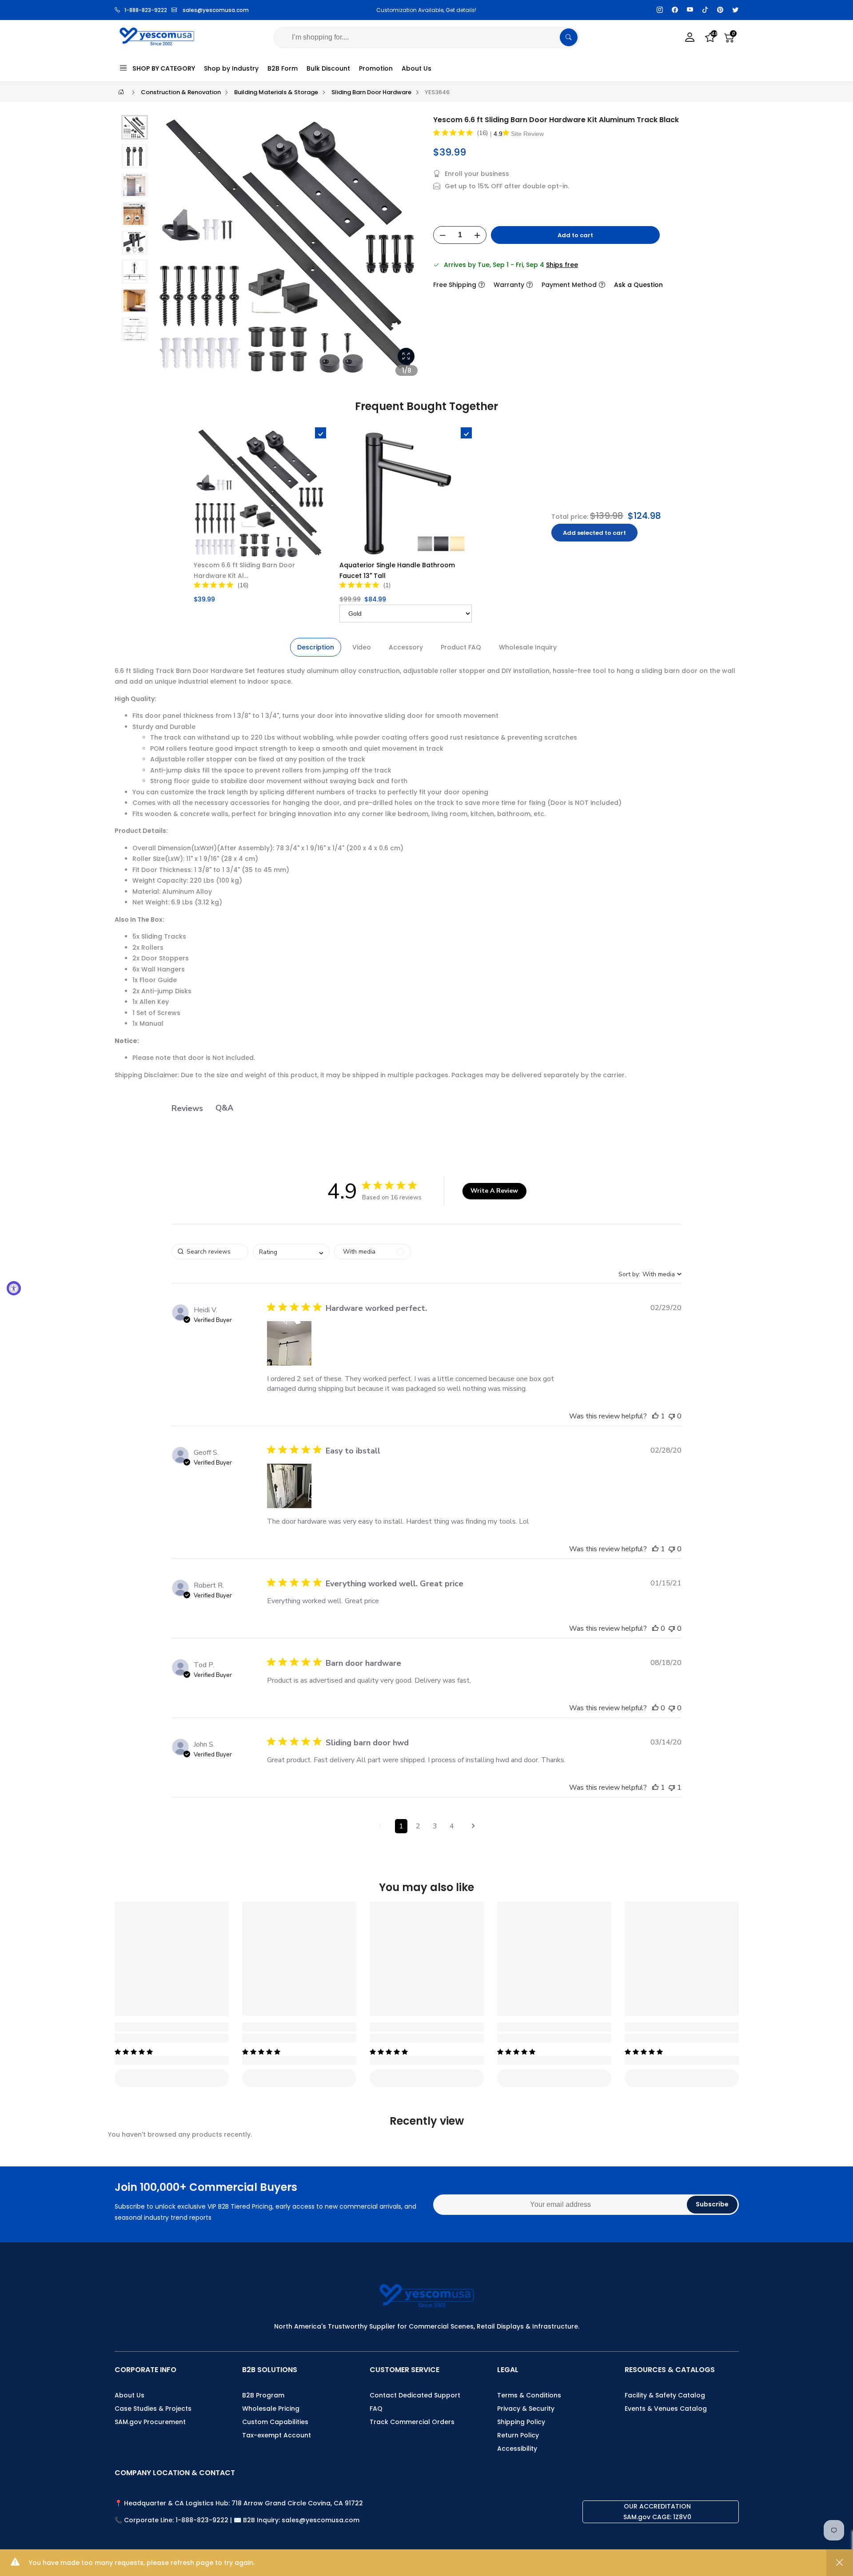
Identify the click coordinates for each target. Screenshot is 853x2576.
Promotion (376, 68)
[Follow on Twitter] (735, 10)
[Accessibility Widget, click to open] (14, 1288)
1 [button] (401, 1826)
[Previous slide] (168, 250)
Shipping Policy (521, 2422)
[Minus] (442, 235)
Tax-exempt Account (277, 2435)
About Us (417, 68)
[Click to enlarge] (406, 356)
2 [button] (418, 1826)
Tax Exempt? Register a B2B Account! (492, 10)
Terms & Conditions (529, 2395)
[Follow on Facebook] (675, 10)
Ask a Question (638, 285)
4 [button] (452, 1826)
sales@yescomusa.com (216, 10)
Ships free (562, 265)
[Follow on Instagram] (660, 10)
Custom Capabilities (275, 2422)
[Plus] (477, 235)
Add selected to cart (594, 533)
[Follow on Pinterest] (720, 10)
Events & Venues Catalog (666, 2409)
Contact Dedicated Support (415, 2395)
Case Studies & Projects (153, 2409)
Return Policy (518, 2435)
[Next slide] (408, 250)
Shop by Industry (231, 68)
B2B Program (263, 2395)
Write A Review (494, 1191)
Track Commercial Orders (412, 2422)
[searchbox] (210, 1252)
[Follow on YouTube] (690, 10)
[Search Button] (569, 37)
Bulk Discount (328, 68)
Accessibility (517, 2449)
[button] (135, 127)
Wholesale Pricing (271, 2409)
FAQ (376, 2409)
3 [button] (435, 1826)
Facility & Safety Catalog (665, 2395)
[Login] (690, 38)
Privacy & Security (526, 2409)
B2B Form (283, 68)
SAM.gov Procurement (150, 2422)
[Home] (121, 92)
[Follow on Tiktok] (705, 10)
